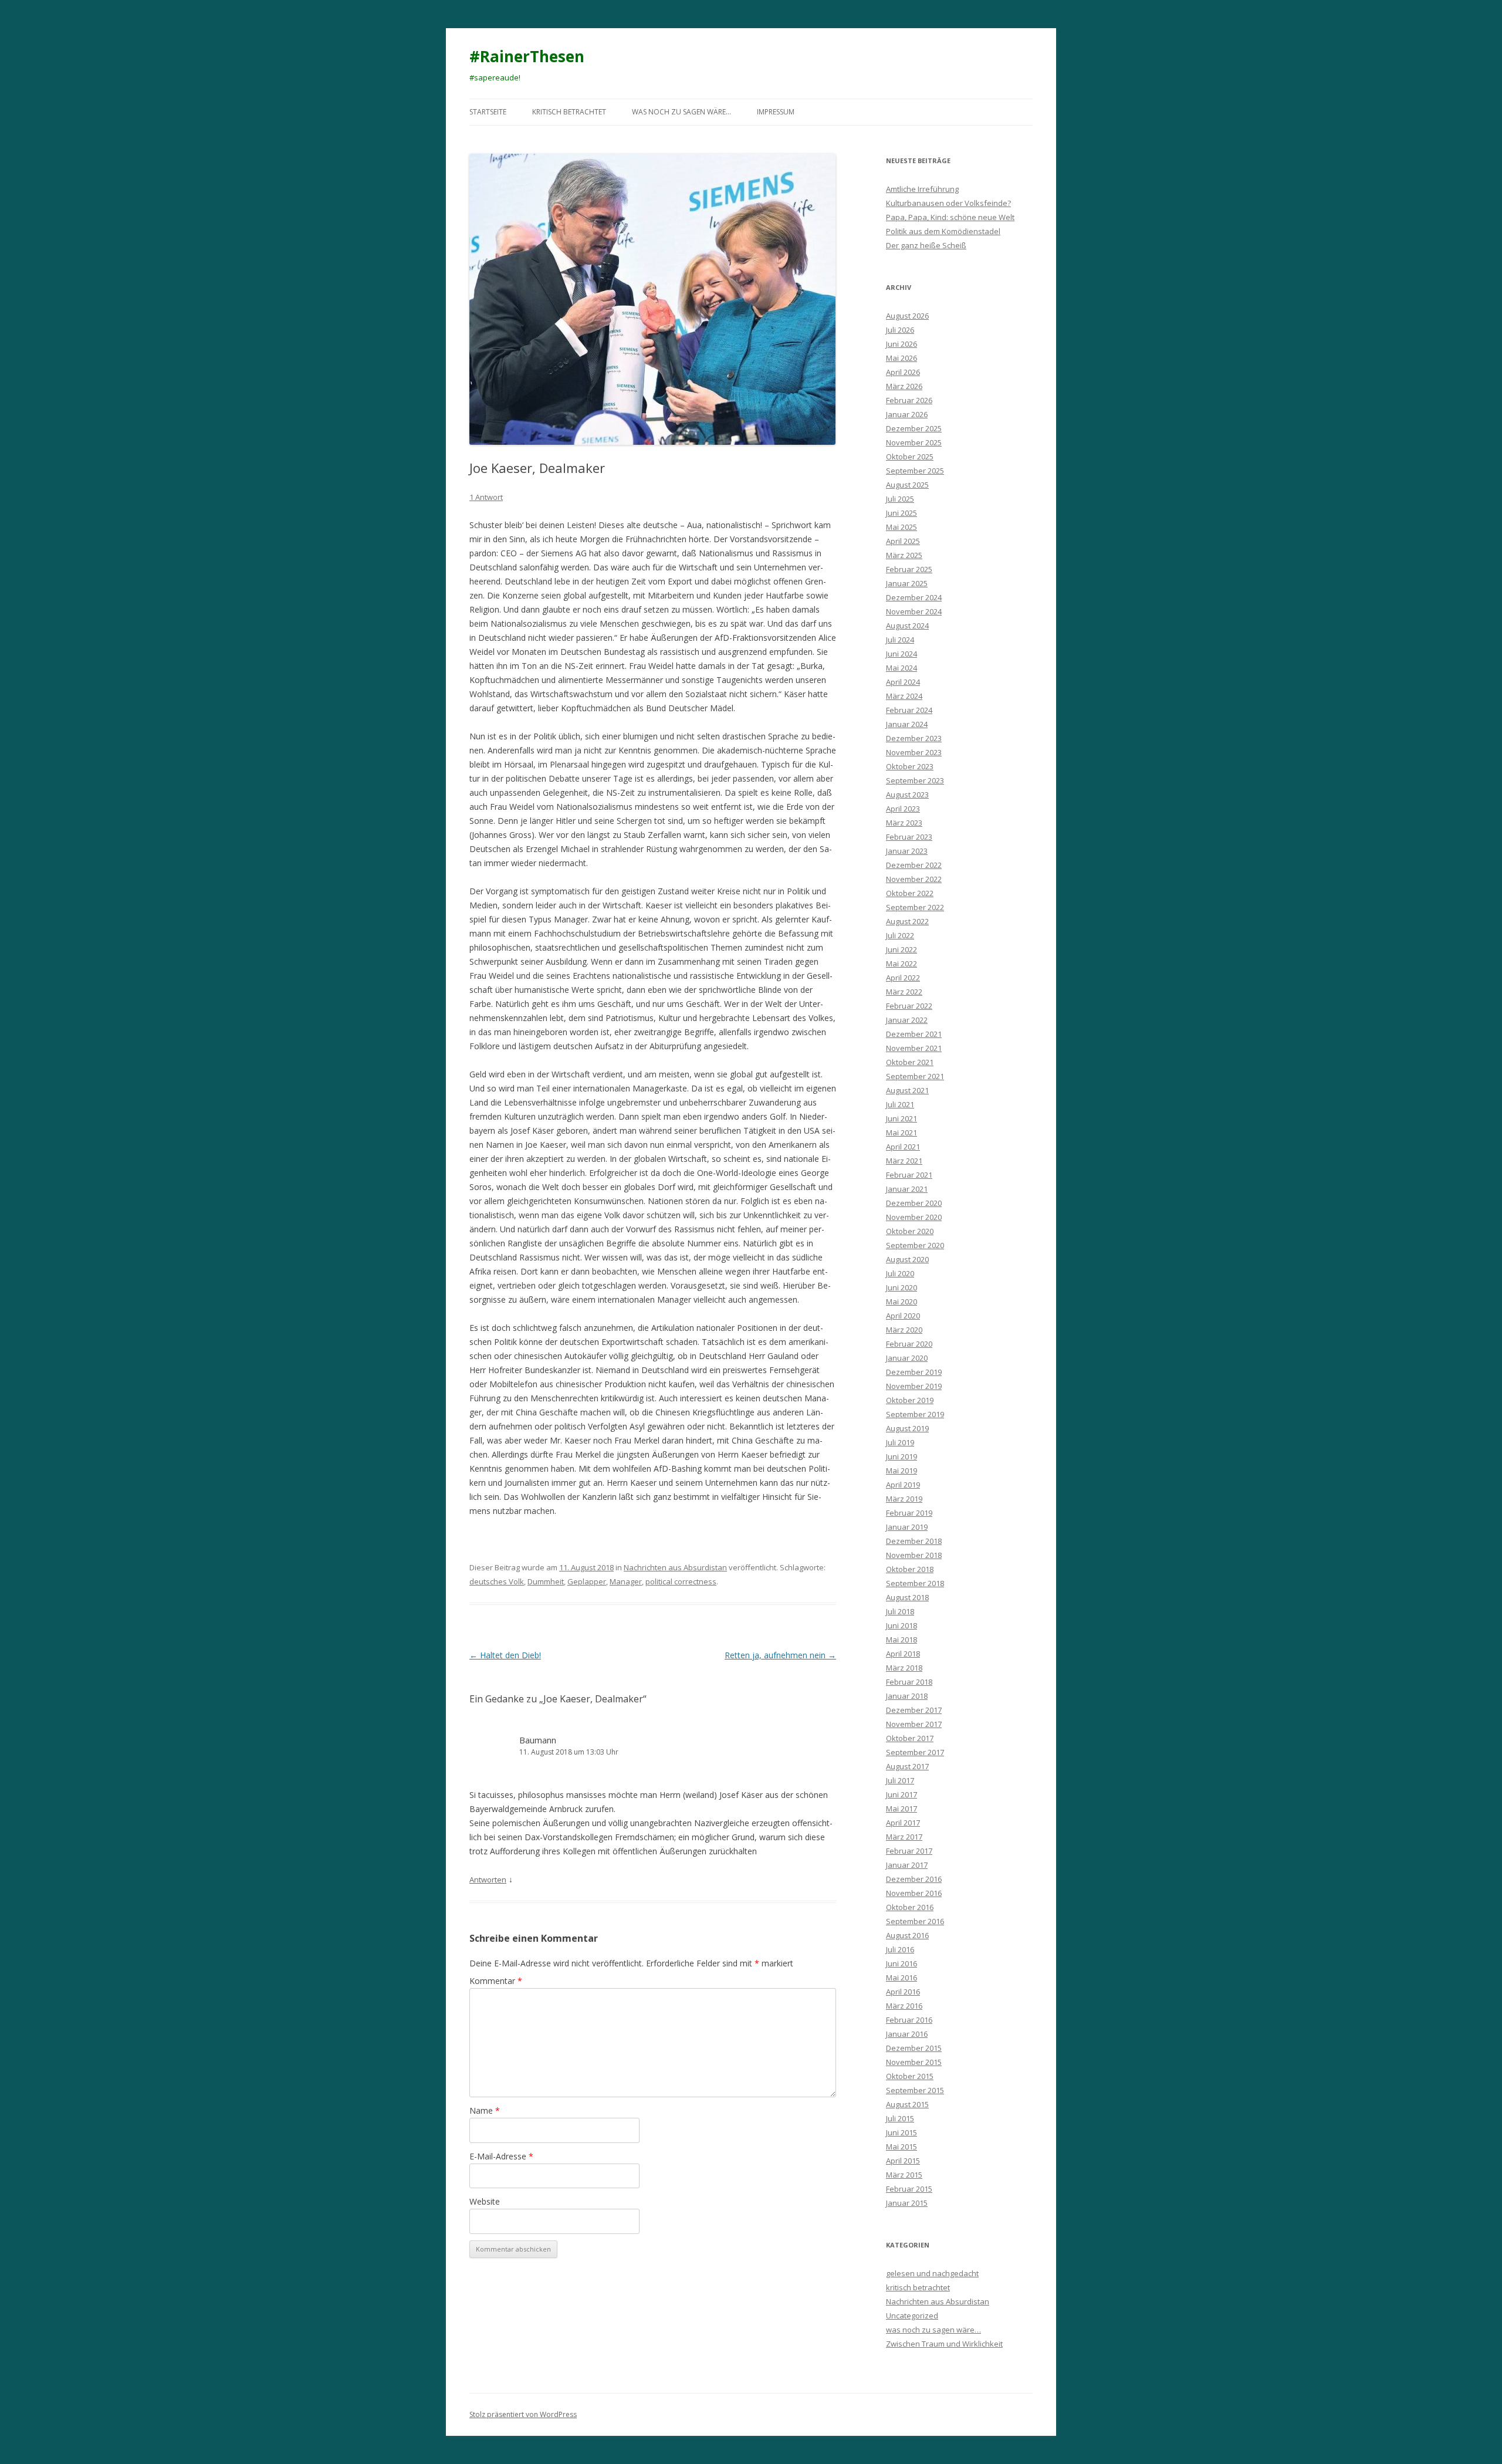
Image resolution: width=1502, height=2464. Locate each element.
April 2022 (903, 978)
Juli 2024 (900, 640)
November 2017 (914, 1724)
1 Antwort (486, 497)
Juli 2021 (900, 1104)
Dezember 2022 (914, 865)
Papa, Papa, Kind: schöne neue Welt (950, 217)
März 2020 (904, 1330)
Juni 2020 (901, 1287)
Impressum (776, 112)
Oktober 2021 (910, 1062)
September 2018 (915, 1583)
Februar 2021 (909, 1175)
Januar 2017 (907, 1865)
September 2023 (915, 780)
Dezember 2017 (914, 1710)
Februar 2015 (909, 2189)
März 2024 (904, 696)
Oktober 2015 (910, 2076)
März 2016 (904, 2006)
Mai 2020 (901, 1302)
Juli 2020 (900, 1273)
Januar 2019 (907, 1527)
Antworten (488, 1880)
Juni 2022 (901, 949)
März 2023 (904, 823)
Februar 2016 (909, 2020)
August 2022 (907, 921)
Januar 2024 (907, 724)
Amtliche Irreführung (922, 189)
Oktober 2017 (910, 1738)
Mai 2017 (901, 1809)
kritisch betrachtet (569, 112)
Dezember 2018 (914, 1541)
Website (485, 2201)
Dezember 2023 (914, 738)
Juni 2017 (901, 1794)
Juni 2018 (901, 1625)
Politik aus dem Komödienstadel (943, 231)
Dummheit (546, 1581)
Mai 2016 (901, 1978)
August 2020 (907, 1259)
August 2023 (907, 795)
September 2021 (915, 1076)
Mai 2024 (901, 668)
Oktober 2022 (910, 893)
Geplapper (587, 1581)
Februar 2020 (909, 1344)
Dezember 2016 (914, 1879)
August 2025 (907, 485)
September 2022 (915, 907)
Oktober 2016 (910, 1907)
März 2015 (904, 2175)
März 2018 (904, 1668)
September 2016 (915, 1921)
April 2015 (903, 2161)
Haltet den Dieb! (505, 1655)
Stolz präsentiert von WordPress (523, 2414)
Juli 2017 (900, 1780)
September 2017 (915, 1752)
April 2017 (903, 1823)
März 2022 (904, 992)
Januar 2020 (907, 1358)
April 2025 (903, 541)
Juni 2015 (901, 2132)
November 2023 (914, 752)
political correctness (681, 1581)
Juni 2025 (901, 513)
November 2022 (914, 879)
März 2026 (904, 386)
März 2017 (904, 1837)
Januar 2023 (907, 851)
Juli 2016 (900, 1949)
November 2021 (914, 1048)
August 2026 (907, 316)
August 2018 (907, 1597)
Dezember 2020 (914, 1203)
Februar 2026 (909, 400)
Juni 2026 (901, 344)
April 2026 (903, 372)
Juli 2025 (900, 499)
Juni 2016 (901, 1963)
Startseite (488, 112)
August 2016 (907, 1935)
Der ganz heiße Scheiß (926, 245)
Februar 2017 (909, 1851)
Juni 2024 (901, 654)
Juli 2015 (900, 2118)
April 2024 (903, 682)
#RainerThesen (527, 56)
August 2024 (907, 626)
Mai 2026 (901, 358)
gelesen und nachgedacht (932, 2273)
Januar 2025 (907, 583)
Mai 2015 (901, 2147)
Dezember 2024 (914, 597)
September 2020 (915, 1245)
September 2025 (915, 471)
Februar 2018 (909, 1682)
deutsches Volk (497, 1581)
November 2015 (914, 2062)
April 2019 (903, 1485)
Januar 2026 (907, 414)
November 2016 (914, 1893)
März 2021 (904, 1161)
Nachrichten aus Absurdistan (675, 1567)
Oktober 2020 (910, 1231)
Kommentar (496, 1981)
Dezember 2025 (914, 428)
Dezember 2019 (914, 1372)
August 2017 (907, 1766)
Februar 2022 (909, 1006)
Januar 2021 (907, 1189)
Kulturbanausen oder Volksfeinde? (948, 203)
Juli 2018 (900, 1611)
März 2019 (904, 1499)
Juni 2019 (901, 1456)
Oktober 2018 (910, 1569)
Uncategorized (912, 2316)
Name (485, 2110)
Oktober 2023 (910, 766)
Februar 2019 (909, 1513)
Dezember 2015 (914, 2048)
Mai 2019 (901, 1471)
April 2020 (903, 1316)
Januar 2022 (907, 1020)
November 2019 (914, 1386)
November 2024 (914, 611)
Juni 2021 (901, 1118)
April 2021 (903, 1147)
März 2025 (904, 555)
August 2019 (907, 1428)
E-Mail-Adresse (501, 2156)
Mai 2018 (901, 1640)
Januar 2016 (907, 2034)
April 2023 (903, 809)
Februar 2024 (909, 710)
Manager (626, 1581)
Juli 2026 (900, 330)
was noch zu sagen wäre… (681, 112)
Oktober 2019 (910, 1400)
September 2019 (915, 1414)
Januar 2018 (907, 1696)
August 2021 (907, 1090)
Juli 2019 (900, 1442)
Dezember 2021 (914, 1034)
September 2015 (915, 2090)
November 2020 (914, 1217)
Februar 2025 (909, 569)
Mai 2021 (901, 1133)
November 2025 (914, 442)
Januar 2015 (907, 2203)
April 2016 (903, 1992)
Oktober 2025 (910, 457)
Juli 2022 (900, 935)
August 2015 (907, 2104)
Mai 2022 (901, 964)
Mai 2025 (901, 527)
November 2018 (914, 1555)
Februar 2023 (909, 837)
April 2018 (903, 1654)
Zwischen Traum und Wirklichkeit (944, 2344)
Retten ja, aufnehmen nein (780, 1655)
